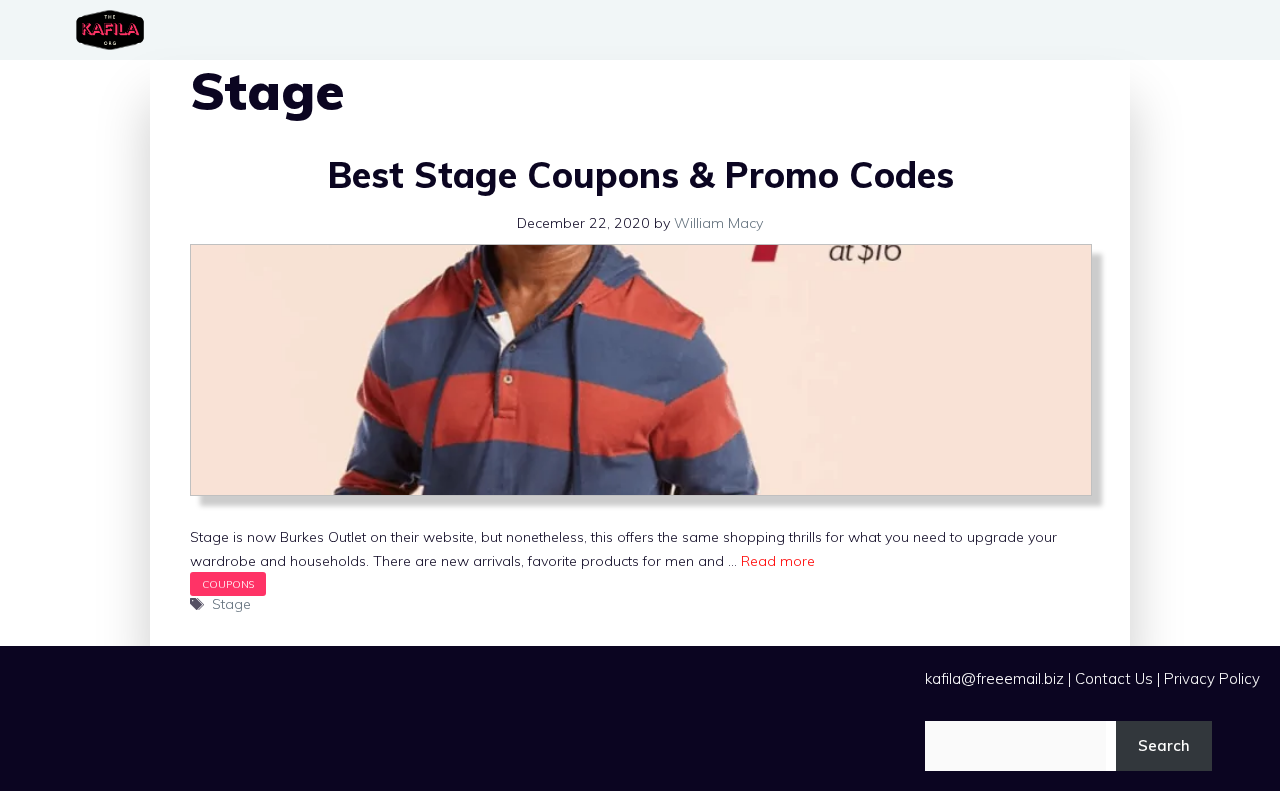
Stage (231, 604)
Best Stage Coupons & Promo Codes (640, 174)
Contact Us (1114, 678)
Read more (778, 561)
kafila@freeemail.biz (994, 678)
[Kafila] (115, 30)
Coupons (228, 584)
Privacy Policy (1212, 678)
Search (1164, 745)
